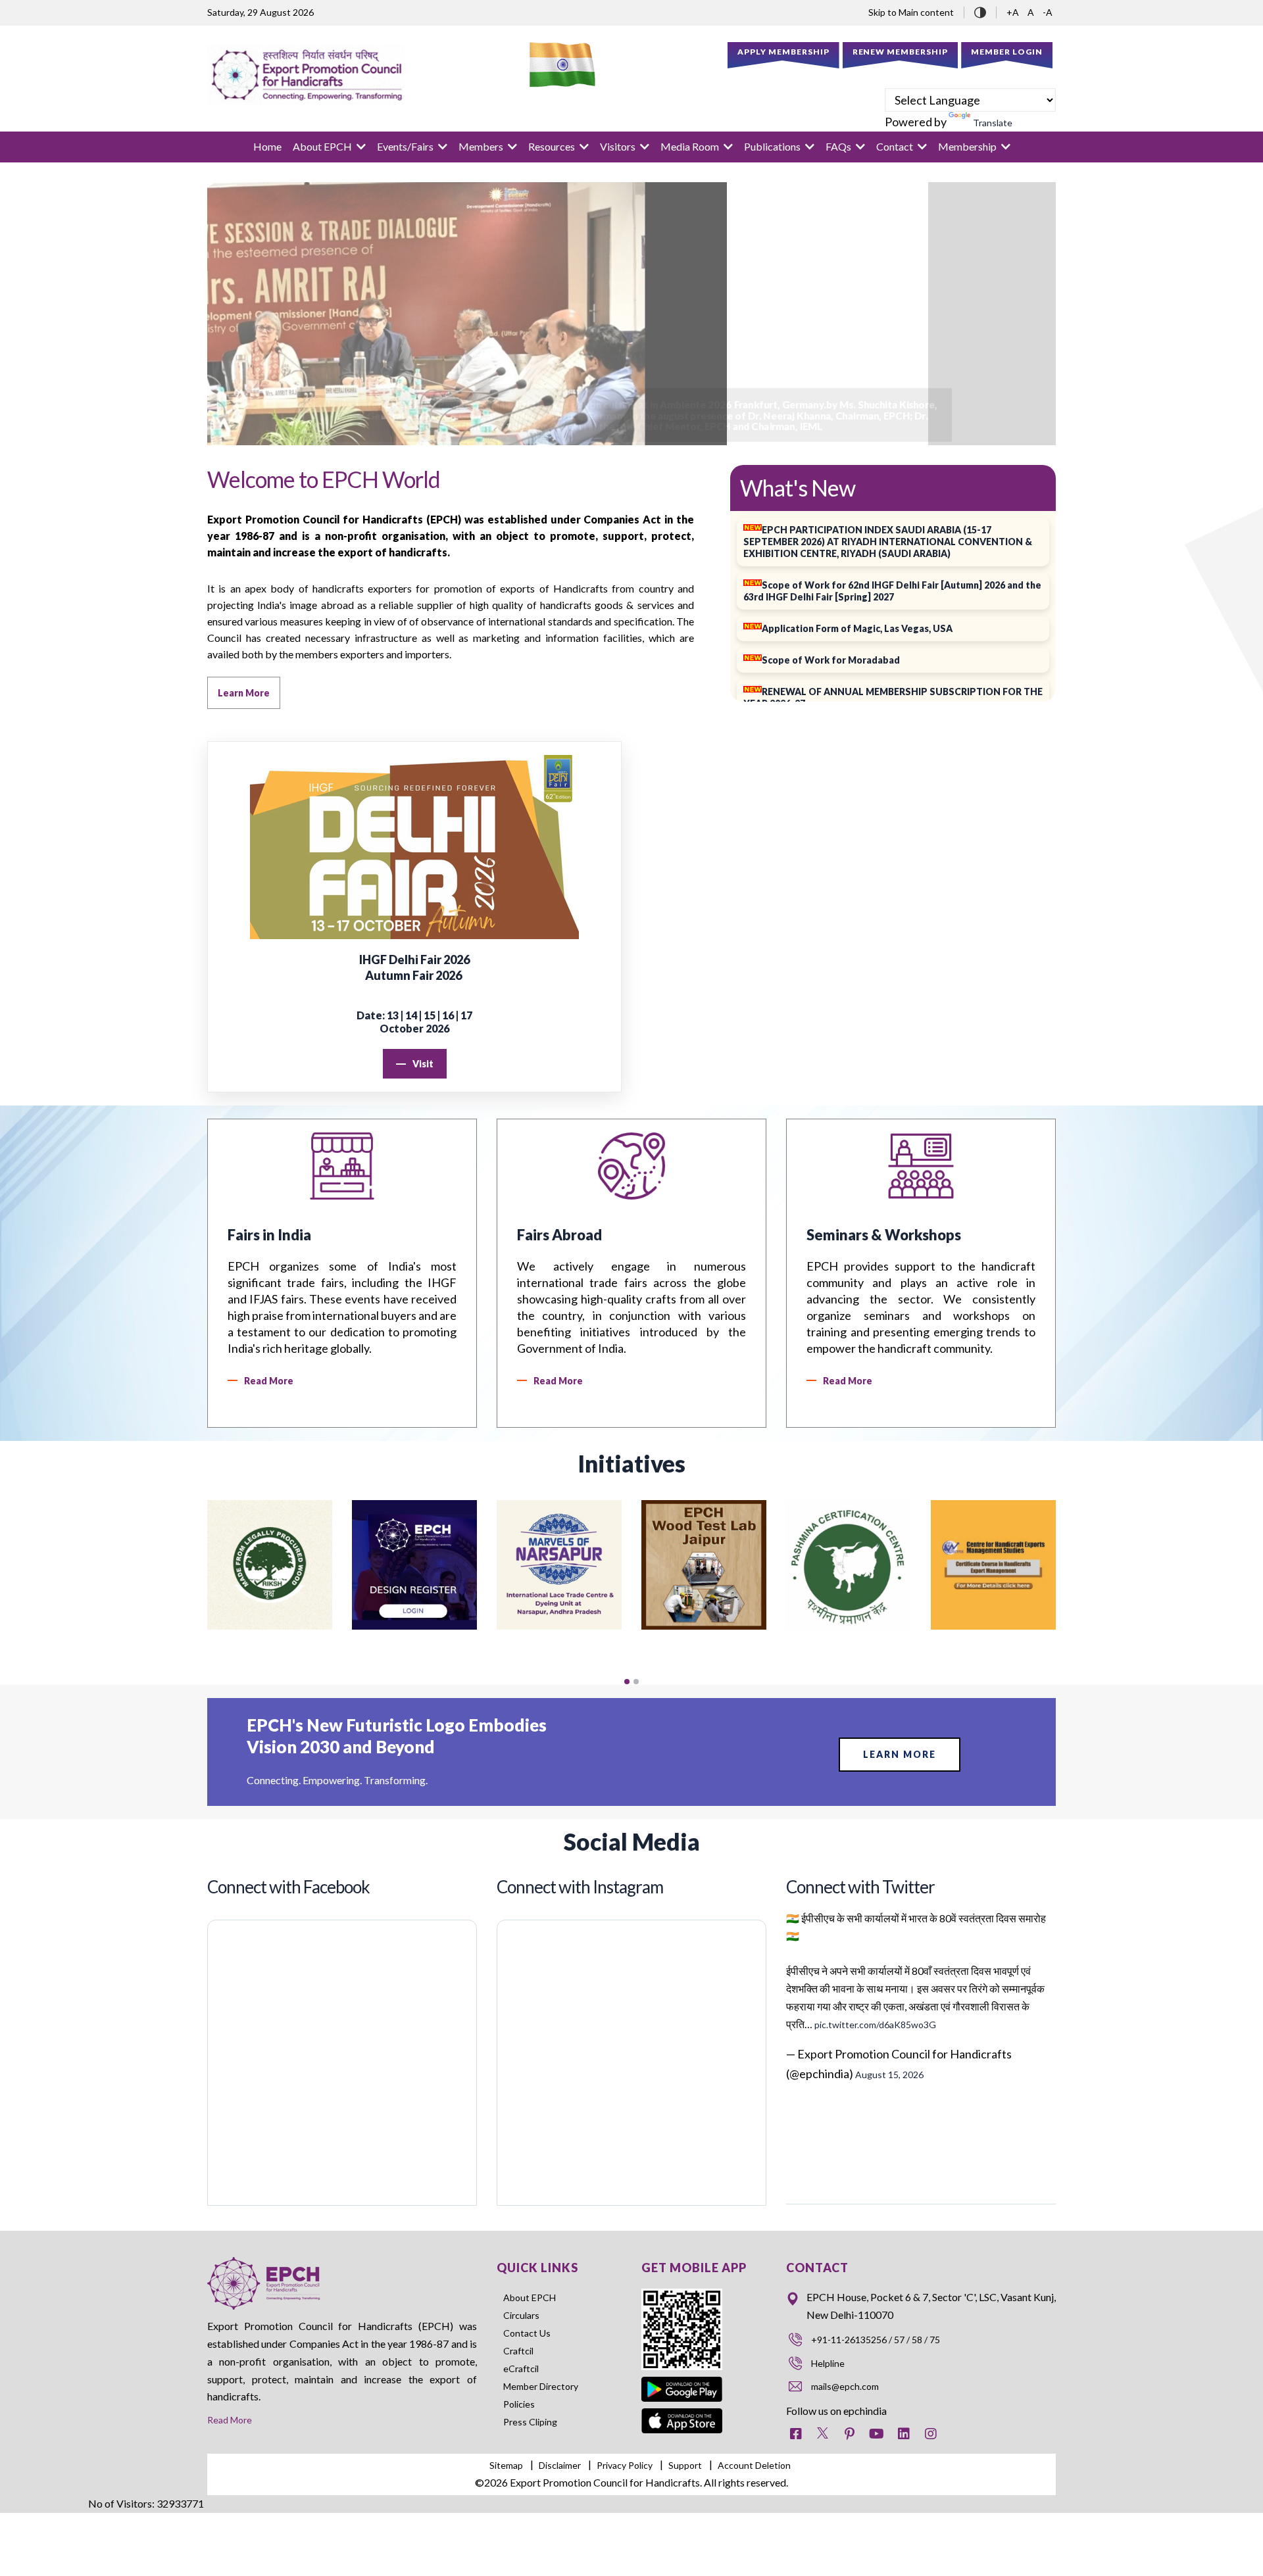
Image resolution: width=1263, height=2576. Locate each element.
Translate (993, 123)
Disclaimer (560, 2465)
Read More (230, 2420)
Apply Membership (783, 52)
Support (685, 2465)
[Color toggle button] (980, 11)
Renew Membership (901, 52)
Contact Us (527, 2333)
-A (1048, 12)
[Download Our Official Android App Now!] (682, 2379)
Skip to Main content (911, 12)
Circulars (521, 2315)
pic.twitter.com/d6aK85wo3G (875, 2025)
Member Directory (541, 2386)
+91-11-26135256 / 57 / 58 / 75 (876, 2340)
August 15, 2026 (889, 2075)
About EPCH (530, 2297)
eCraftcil (521, 2369)
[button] (627, 1682)
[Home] (306, 75)
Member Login (1007, 52)
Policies (519, 2404)
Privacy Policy (625, 2465)
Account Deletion (754, 2465)
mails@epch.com (845, 2386)
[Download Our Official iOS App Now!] (682, 2417)
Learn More (900, 1754)
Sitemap (506, 2465)
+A (1014, 12)
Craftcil (518, 2351)
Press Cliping (530, 2422)
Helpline (828, 2363)
